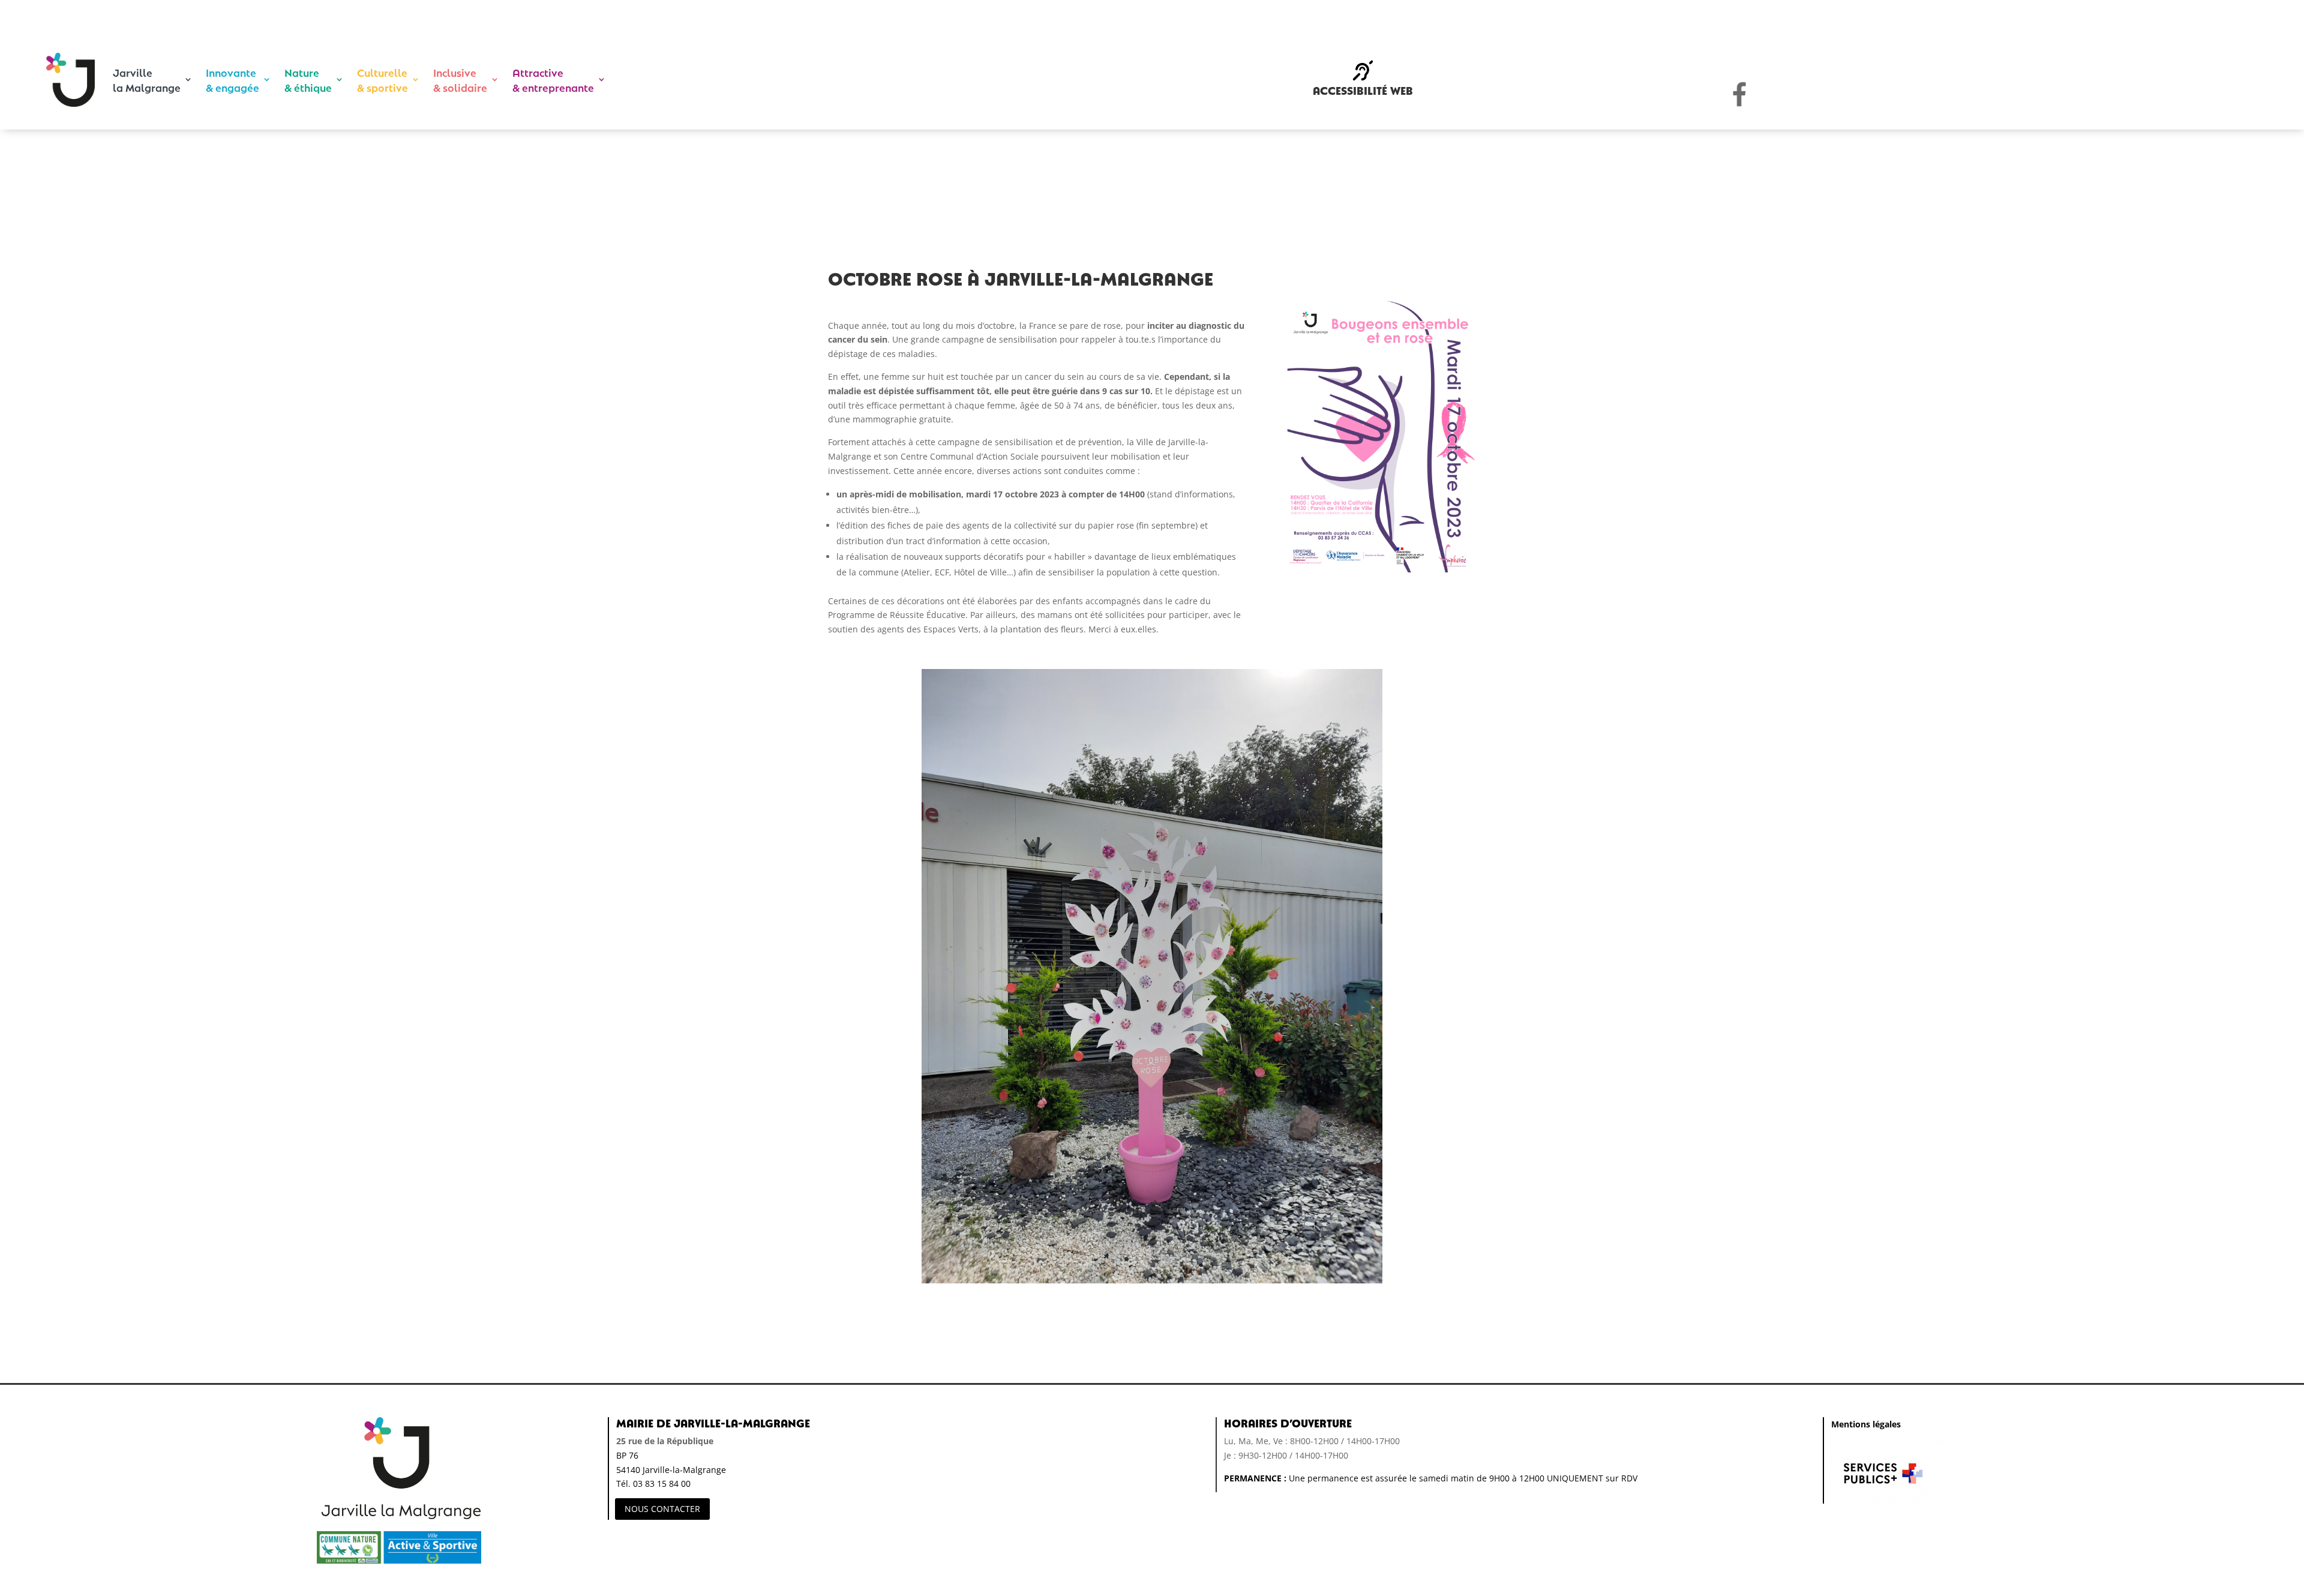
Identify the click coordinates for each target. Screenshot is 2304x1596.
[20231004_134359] (1152, 1283)
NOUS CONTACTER (662, 1509)
